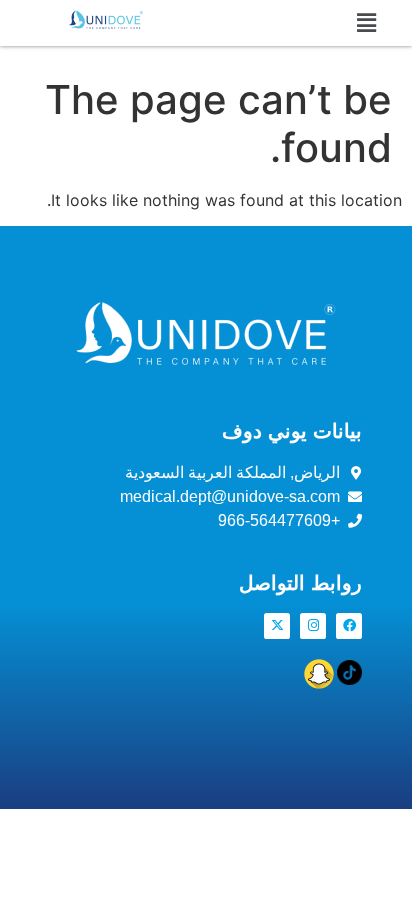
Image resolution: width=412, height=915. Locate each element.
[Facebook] (349, 626)
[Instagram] (313, 626)
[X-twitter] (277, 626)
